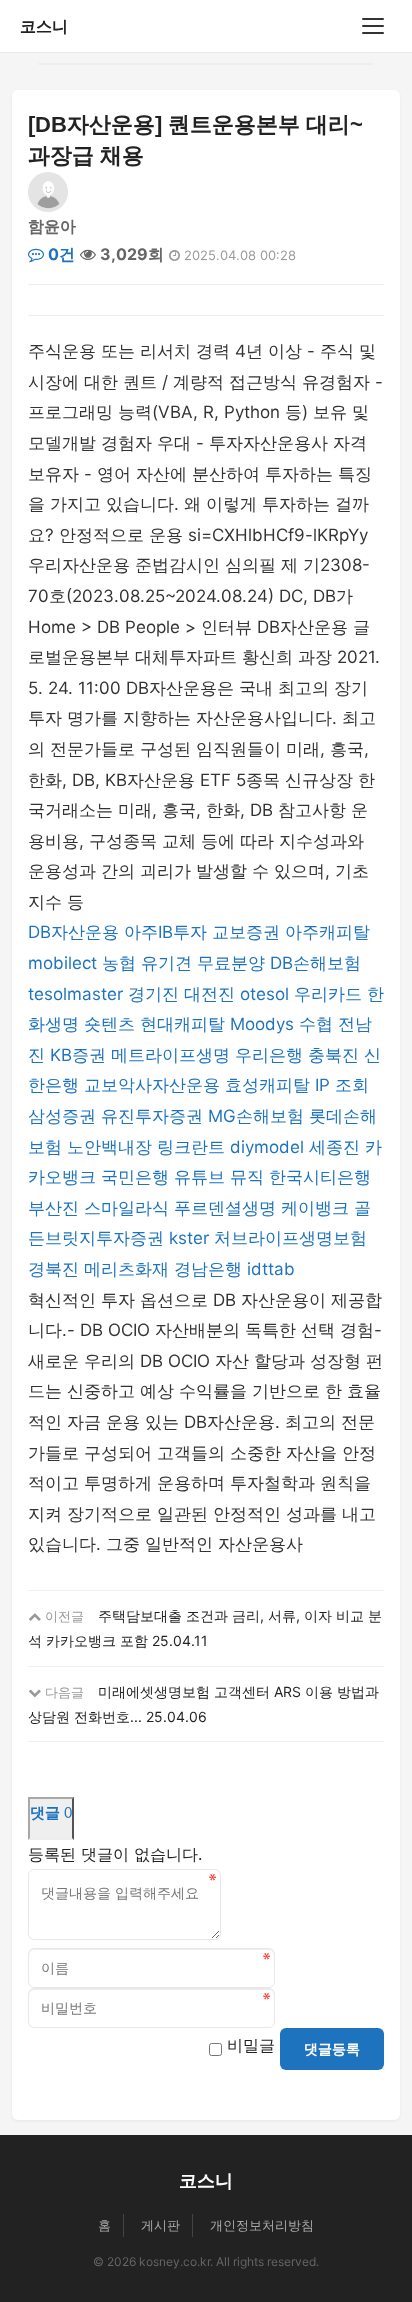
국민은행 (135, 1177)
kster (189, 1238)
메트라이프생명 (170, 1055)
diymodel (267, 1147)
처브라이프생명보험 (290, 1238)
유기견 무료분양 (203, 963)
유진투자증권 (152, 1116)
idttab (271, 1269)
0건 (59, 254)
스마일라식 (126, 1208)
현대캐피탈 (182, 1024)
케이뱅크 (315, 1208)
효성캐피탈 (267, 1085)
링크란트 (191, 1147)
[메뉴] (373, 26)
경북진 (53, 1269)
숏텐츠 (109, 1024)
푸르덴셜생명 (225, 1208)
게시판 (160, 2225)
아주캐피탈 (327, 932)
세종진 (334, 1147)
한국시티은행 (320, 1177)
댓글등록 (332, 2049)
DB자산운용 (73, 932)
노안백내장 (109, 1147)
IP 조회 (342, 1085)
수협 (316, 1024)
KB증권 (78, 1055)
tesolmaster (75, 994)
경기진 (153, 994)
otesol (264, 994)
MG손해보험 (256, 1116)
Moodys (262, 1024)
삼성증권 (62, 1116)
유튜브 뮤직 (219, 1177)
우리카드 (328, 994)
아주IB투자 (165, 932)
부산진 (53, 1208)
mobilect (62, 963)
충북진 (333, 1055)
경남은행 (208, 1269)
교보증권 (246, 932)
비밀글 (251, 2045)
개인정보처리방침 (262, 2225)
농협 (119, 963)
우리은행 (269, 1055)
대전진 (209, 994)
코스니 (44, 26)
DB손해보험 (315, 963)
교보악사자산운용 (152, 1085)
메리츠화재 (126, 1269)
